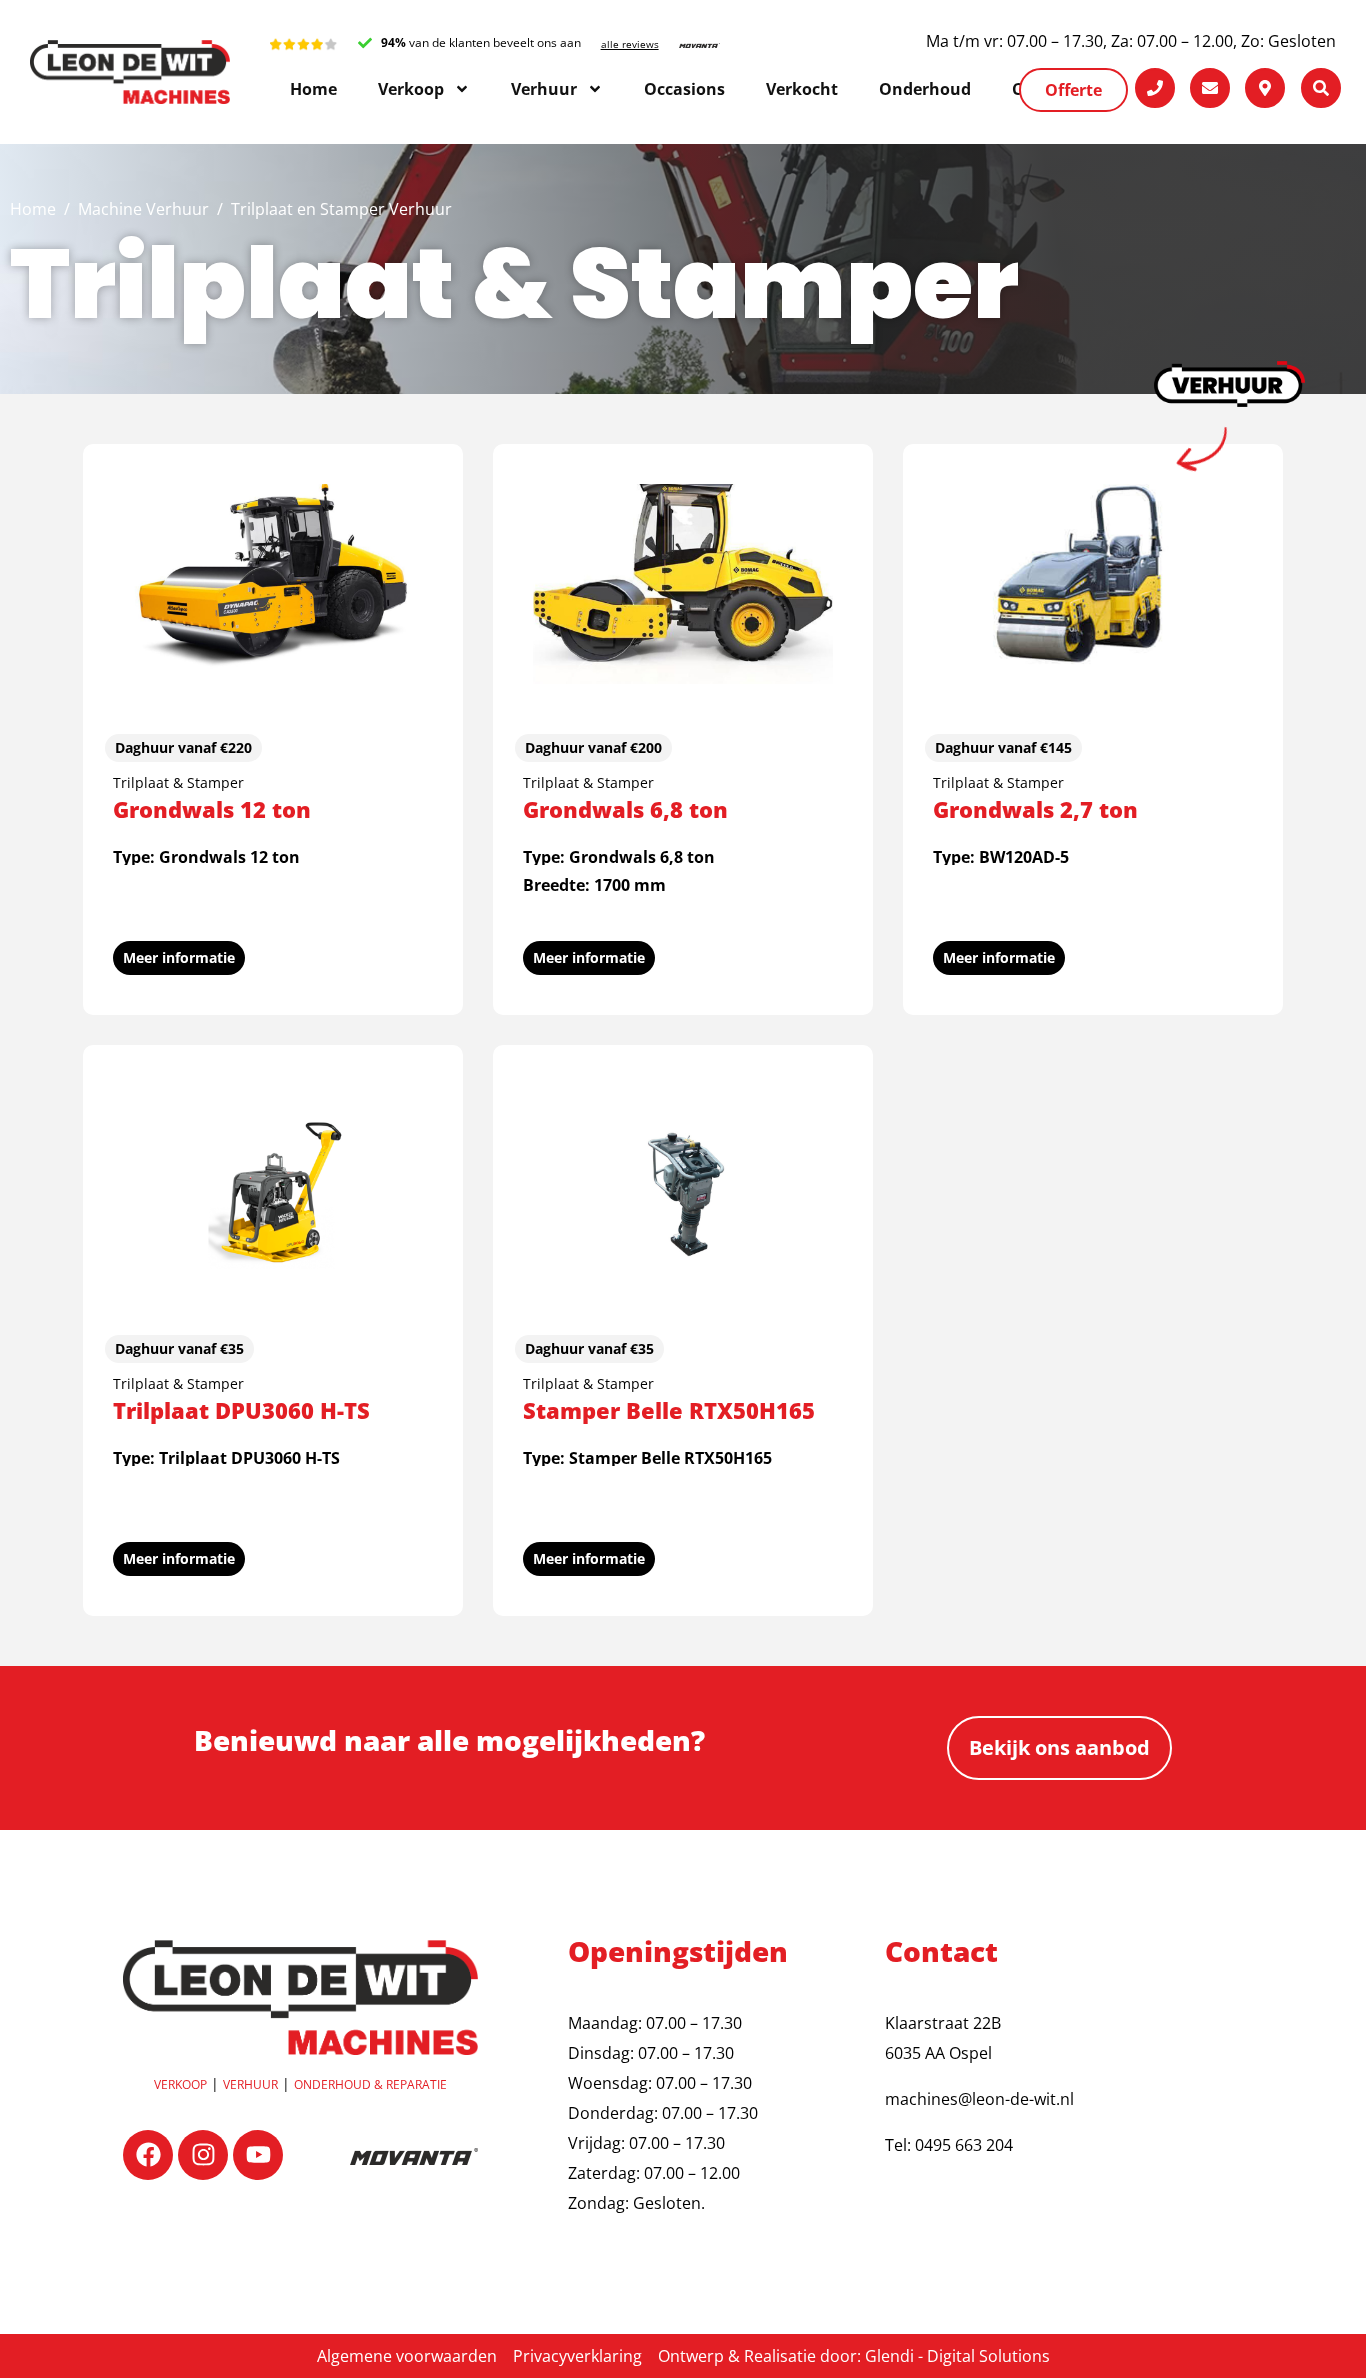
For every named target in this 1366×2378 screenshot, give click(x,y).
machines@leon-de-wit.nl (979, 2099)
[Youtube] (258, 2155)
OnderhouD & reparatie (370, 2084)
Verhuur (250, 2084)
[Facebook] (148, 2155)
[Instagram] (203, 2155)
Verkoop (180, 2084)
